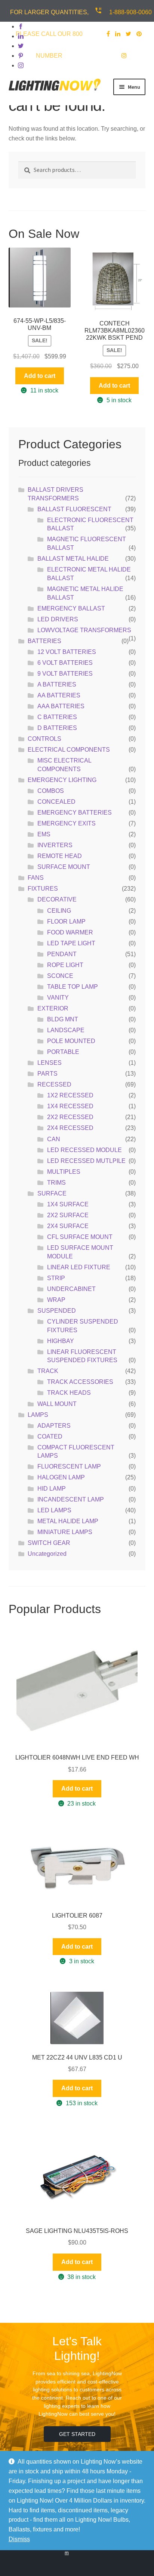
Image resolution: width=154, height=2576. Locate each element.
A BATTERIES (57, 684)
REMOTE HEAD (60, 856)
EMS (44, 834)
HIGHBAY (61, 1341)
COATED (50, 1437)
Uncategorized (47, 1554)
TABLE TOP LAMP (73, 987)
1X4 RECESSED (70, 1106)
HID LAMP (52, 1489)
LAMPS (38, 1415)
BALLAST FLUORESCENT (74, 509)
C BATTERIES (57, 717)
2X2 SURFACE (68, 1215)
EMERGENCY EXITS (67, 823)
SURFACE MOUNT (64, 867)
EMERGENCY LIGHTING (62, 780)
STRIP (56, 1278)
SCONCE (60, 976)
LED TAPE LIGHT (71, 943)
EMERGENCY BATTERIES (75, 813)
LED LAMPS (54, 1510)
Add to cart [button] (40, 376)
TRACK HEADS (69, 1393)
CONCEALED (56, 802)
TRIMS (56, 1183)
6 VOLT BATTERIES (65, 663)
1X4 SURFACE (68, 1204)
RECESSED (54, 1084)
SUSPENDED (57, 1311)
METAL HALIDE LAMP (68, 1521)
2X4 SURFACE (68, 1226)
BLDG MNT (63, 1019)
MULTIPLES (64, 1172)
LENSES (50, 1063)
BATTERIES (44, 641)
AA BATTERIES (59, 695)
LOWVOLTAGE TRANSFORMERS (84, 630)
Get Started (77, 2434)
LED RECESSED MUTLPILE (86, 1161)
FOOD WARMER (70, 932)
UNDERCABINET (71, 1289)
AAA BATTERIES (61, 706)
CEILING (59, 911)
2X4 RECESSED (70, 1128)
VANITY (58, 998)
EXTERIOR (53, 1008)
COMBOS (51, 791)
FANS (36, 878)
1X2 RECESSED (70, 1095)
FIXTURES (43, 889)
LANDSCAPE (66, 1030)
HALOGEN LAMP (61, 1477)
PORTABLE (63, 1052)
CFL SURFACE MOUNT (80, 1237)
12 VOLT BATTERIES (67, 652)
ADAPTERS (54, 1426)
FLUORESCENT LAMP (69, 1466)
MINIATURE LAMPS (65, 1532)
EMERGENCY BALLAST (71, 608)
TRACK (48, 1371)
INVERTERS (55, 845)
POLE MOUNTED (71, 1041)
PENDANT (62, 954)
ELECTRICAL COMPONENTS (69, 750)
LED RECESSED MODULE (84, 1150)
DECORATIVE (57, 899)
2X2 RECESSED (70, 1117)
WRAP (56, 1300)
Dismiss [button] (19, 2539)
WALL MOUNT (57, 1404)
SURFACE (52, 1193)
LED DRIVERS (58, 619)
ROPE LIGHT (65, 965)
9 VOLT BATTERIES (65, 674)
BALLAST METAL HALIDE (73, 559)
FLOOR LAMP (66, 922)
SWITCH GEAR (49, 1543)
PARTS (47, 1074)
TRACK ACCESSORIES (80, 1382)
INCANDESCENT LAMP (71, 1499)
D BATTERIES (57, 728)
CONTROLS (44, 739)
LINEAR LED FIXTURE (79, 1267)
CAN (54, 1139)
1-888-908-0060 (130, 12)
